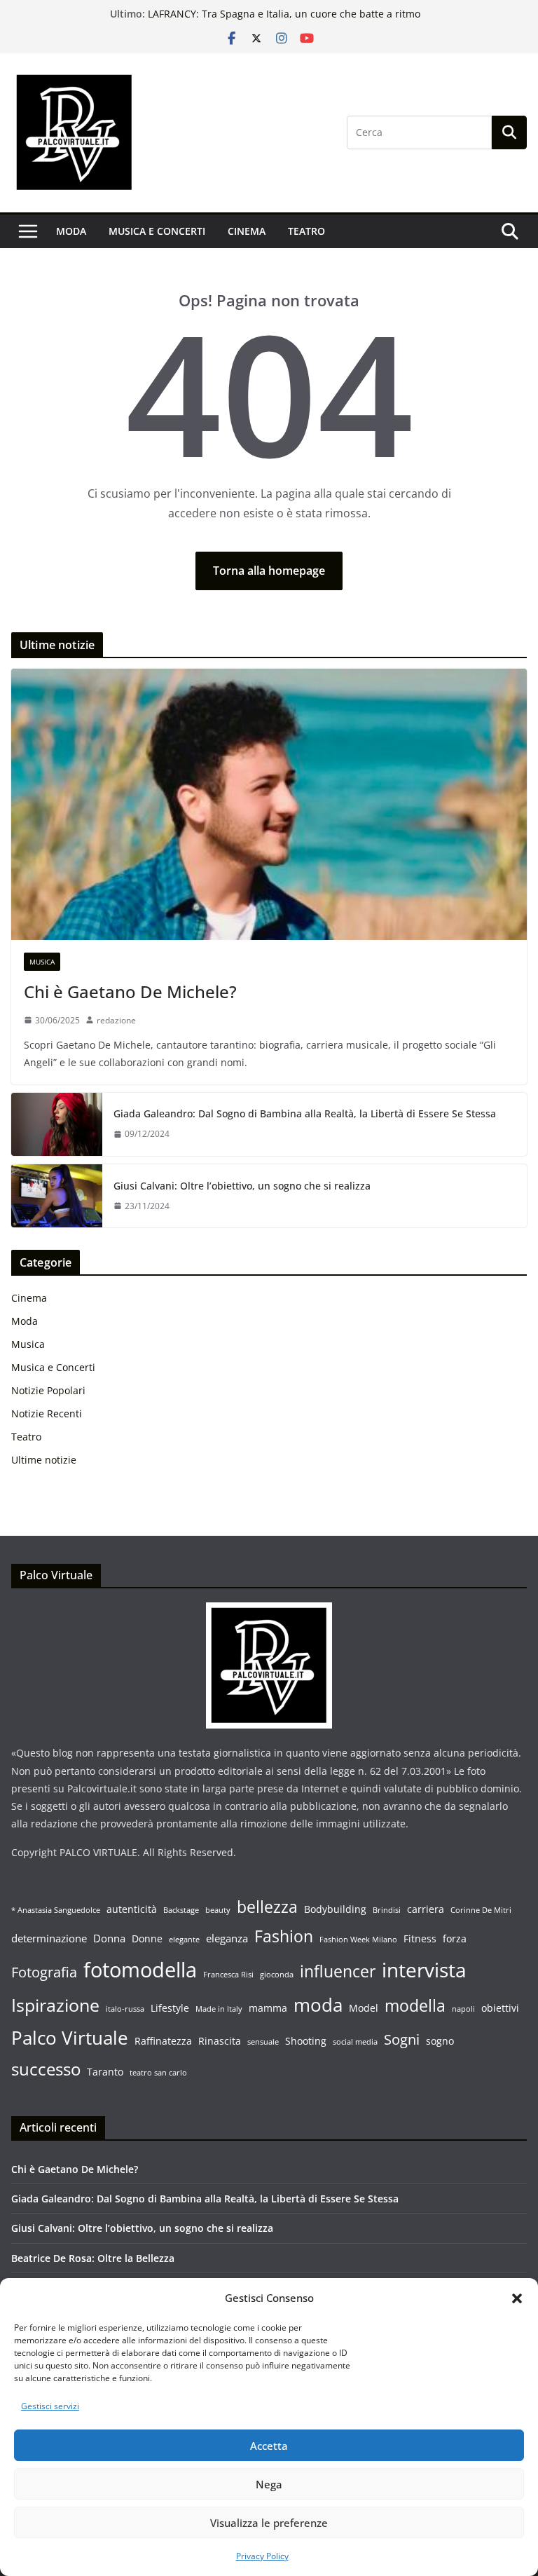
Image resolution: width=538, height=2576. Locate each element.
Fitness (420, 1939)
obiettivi (500, 2008)
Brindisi (387, 1910)
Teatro (306, 231)
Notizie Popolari (48, 1390)
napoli (463, 2009)
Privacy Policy (262, 2556)
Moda (71, 231)
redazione (116, 1020)
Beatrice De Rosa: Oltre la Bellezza (228, 12)
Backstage (181, 1910)
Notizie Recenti (47, 1413)
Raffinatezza (163, 2041)
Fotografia (44, 1972)
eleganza (227, 1938)
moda (318, 2005)
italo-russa (125, 2009)
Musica (42, 962)
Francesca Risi (228, 1975)
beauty (218, 1910)
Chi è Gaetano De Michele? (130, 991)
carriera (426, 1909)
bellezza (267, 1907)
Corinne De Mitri (481, 1910)
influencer (338, 1971)
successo (46, 2069)
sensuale (263, 2042)
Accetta (269, 2446)
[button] (517, 2298)
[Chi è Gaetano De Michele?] (269, 804)
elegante (184, 1940)
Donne (147, 1939)
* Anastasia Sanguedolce (56, 1910)
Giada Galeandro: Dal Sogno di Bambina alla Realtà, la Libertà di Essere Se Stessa (305, 1113)
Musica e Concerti (157, 231)
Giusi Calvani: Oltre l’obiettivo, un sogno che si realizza (242, 1186)
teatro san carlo (158, 2073)
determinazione (49, 1938)
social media (355, 2042)
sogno (440, 2041)
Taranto (105, 2072)
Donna (109, 1938)
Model (364, 2008)
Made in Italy (219, 2009)
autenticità (132, 1909)
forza (455, 1939)
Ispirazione (55, 2005)
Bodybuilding (335, 1909)
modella (415, 2005)
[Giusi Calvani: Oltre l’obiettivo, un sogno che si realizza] (57, 1196)
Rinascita (220, 2041)
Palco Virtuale (70, 2038)
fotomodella (140, 1970)
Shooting (306, 2041)
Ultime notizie (44, 1460)
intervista (424, 1970)
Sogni (402, 2039)
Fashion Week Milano (358, 1940)
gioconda (277, 1975)
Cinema (247, 231)
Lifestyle (170, 2008)
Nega (269, 2484)
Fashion (284, 1936)
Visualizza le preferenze (269, 2523)
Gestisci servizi (50, 2406)
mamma (268, 2008)
